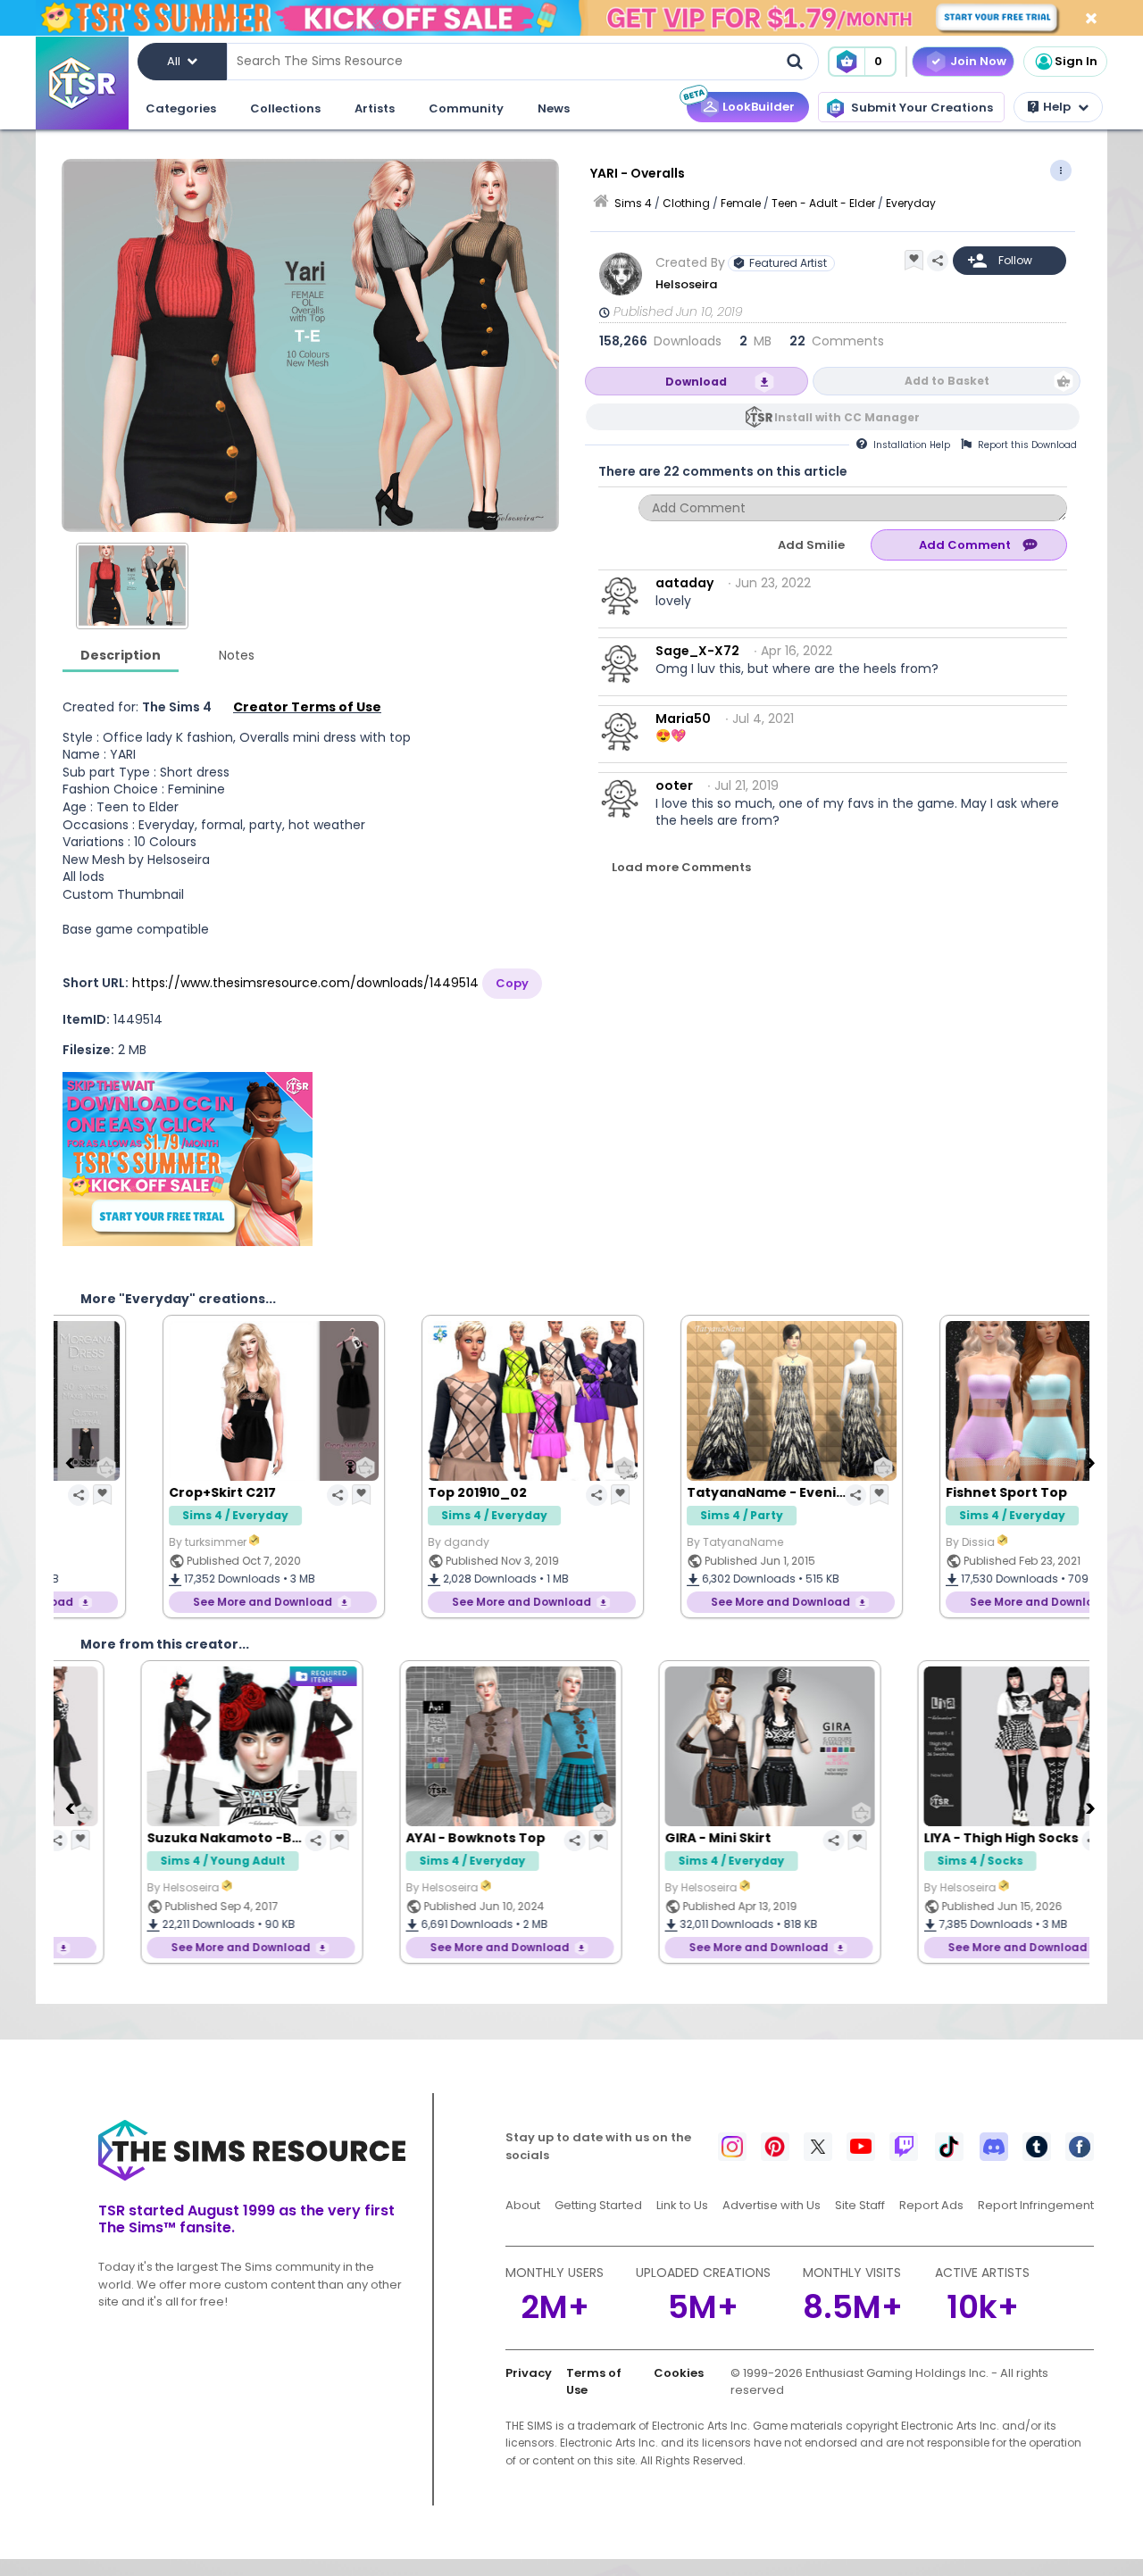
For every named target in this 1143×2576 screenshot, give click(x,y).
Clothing (686, 203)
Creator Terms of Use (307, 707)
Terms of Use (594, 2382)
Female (741, 203)
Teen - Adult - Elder (823, 203)
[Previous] (71, 1462)
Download (696, 382)
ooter (674, 785)
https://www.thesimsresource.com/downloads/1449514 (305, 983)
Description (121, 655)
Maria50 (683, 719)
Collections (285, 108)
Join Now (978, 61)
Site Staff (860, 2205)
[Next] (1092, 1462)
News (554, 108)
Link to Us (682, 2205)
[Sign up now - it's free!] (188, 1159)
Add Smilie (811, 545)
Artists (375, 108)
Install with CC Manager (847, 417)
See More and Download (180, 1602)
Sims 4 (633, 203)
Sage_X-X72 (697, 651)
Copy (512, 983)
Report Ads (931, 2205)
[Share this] (938, 261)
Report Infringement (1036, 2205)
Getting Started (598, 2205)
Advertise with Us (772, 2205)
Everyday (911, 203)
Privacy (529, 2373)
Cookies (679, 2373)
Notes (237, 655)
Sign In (1076, 61)
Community (466, 108)
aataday (684, 583)
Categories (181, 108)
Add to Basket (947, 381)
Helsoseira (686, 284)
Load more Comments (681, 867)
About (523, 2205)
